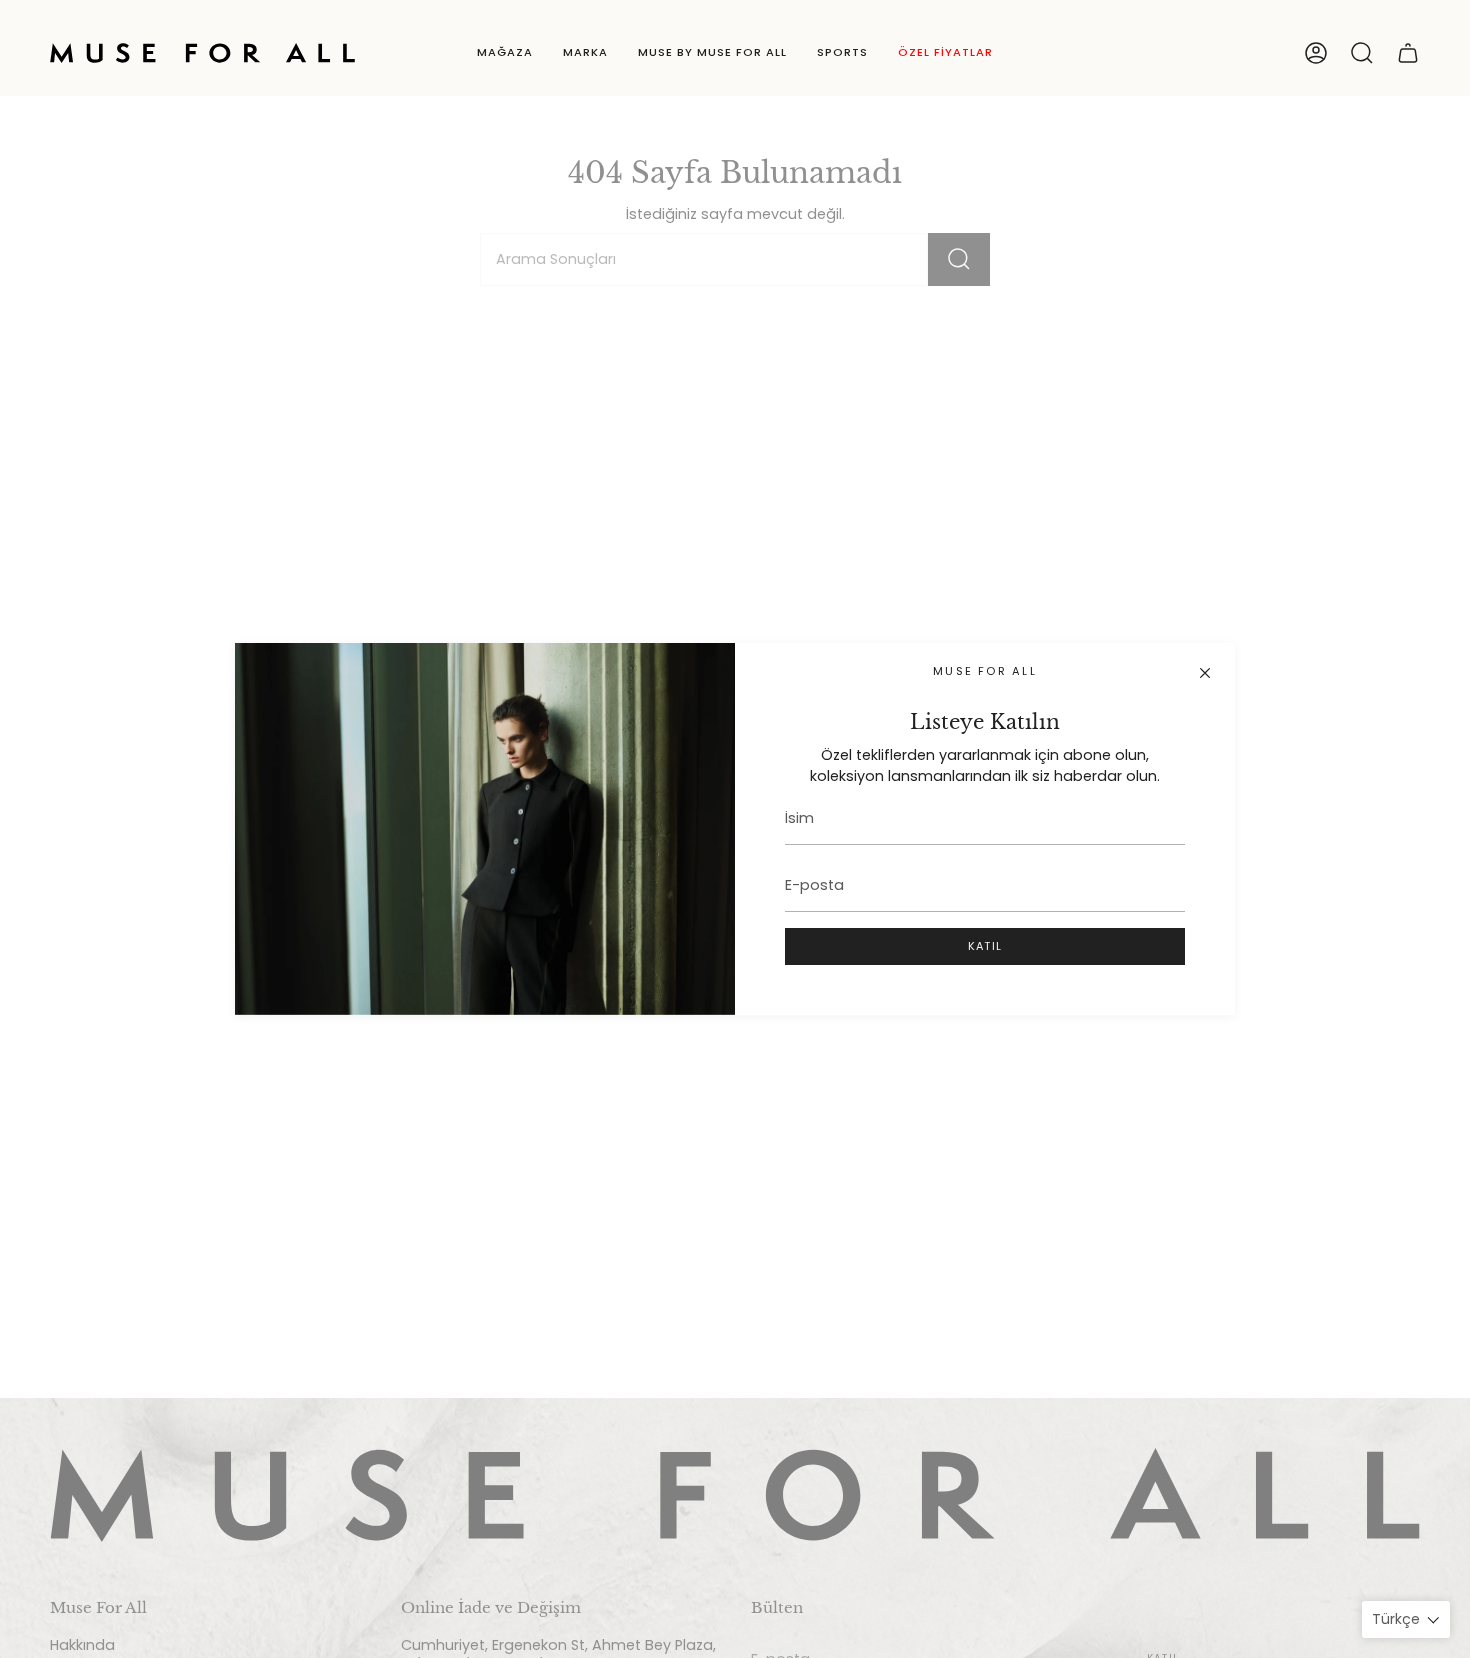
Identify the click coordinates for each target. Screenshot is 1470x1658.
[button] (505, 53)
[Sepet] (1408, 53)
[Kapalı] (1205, 673)
